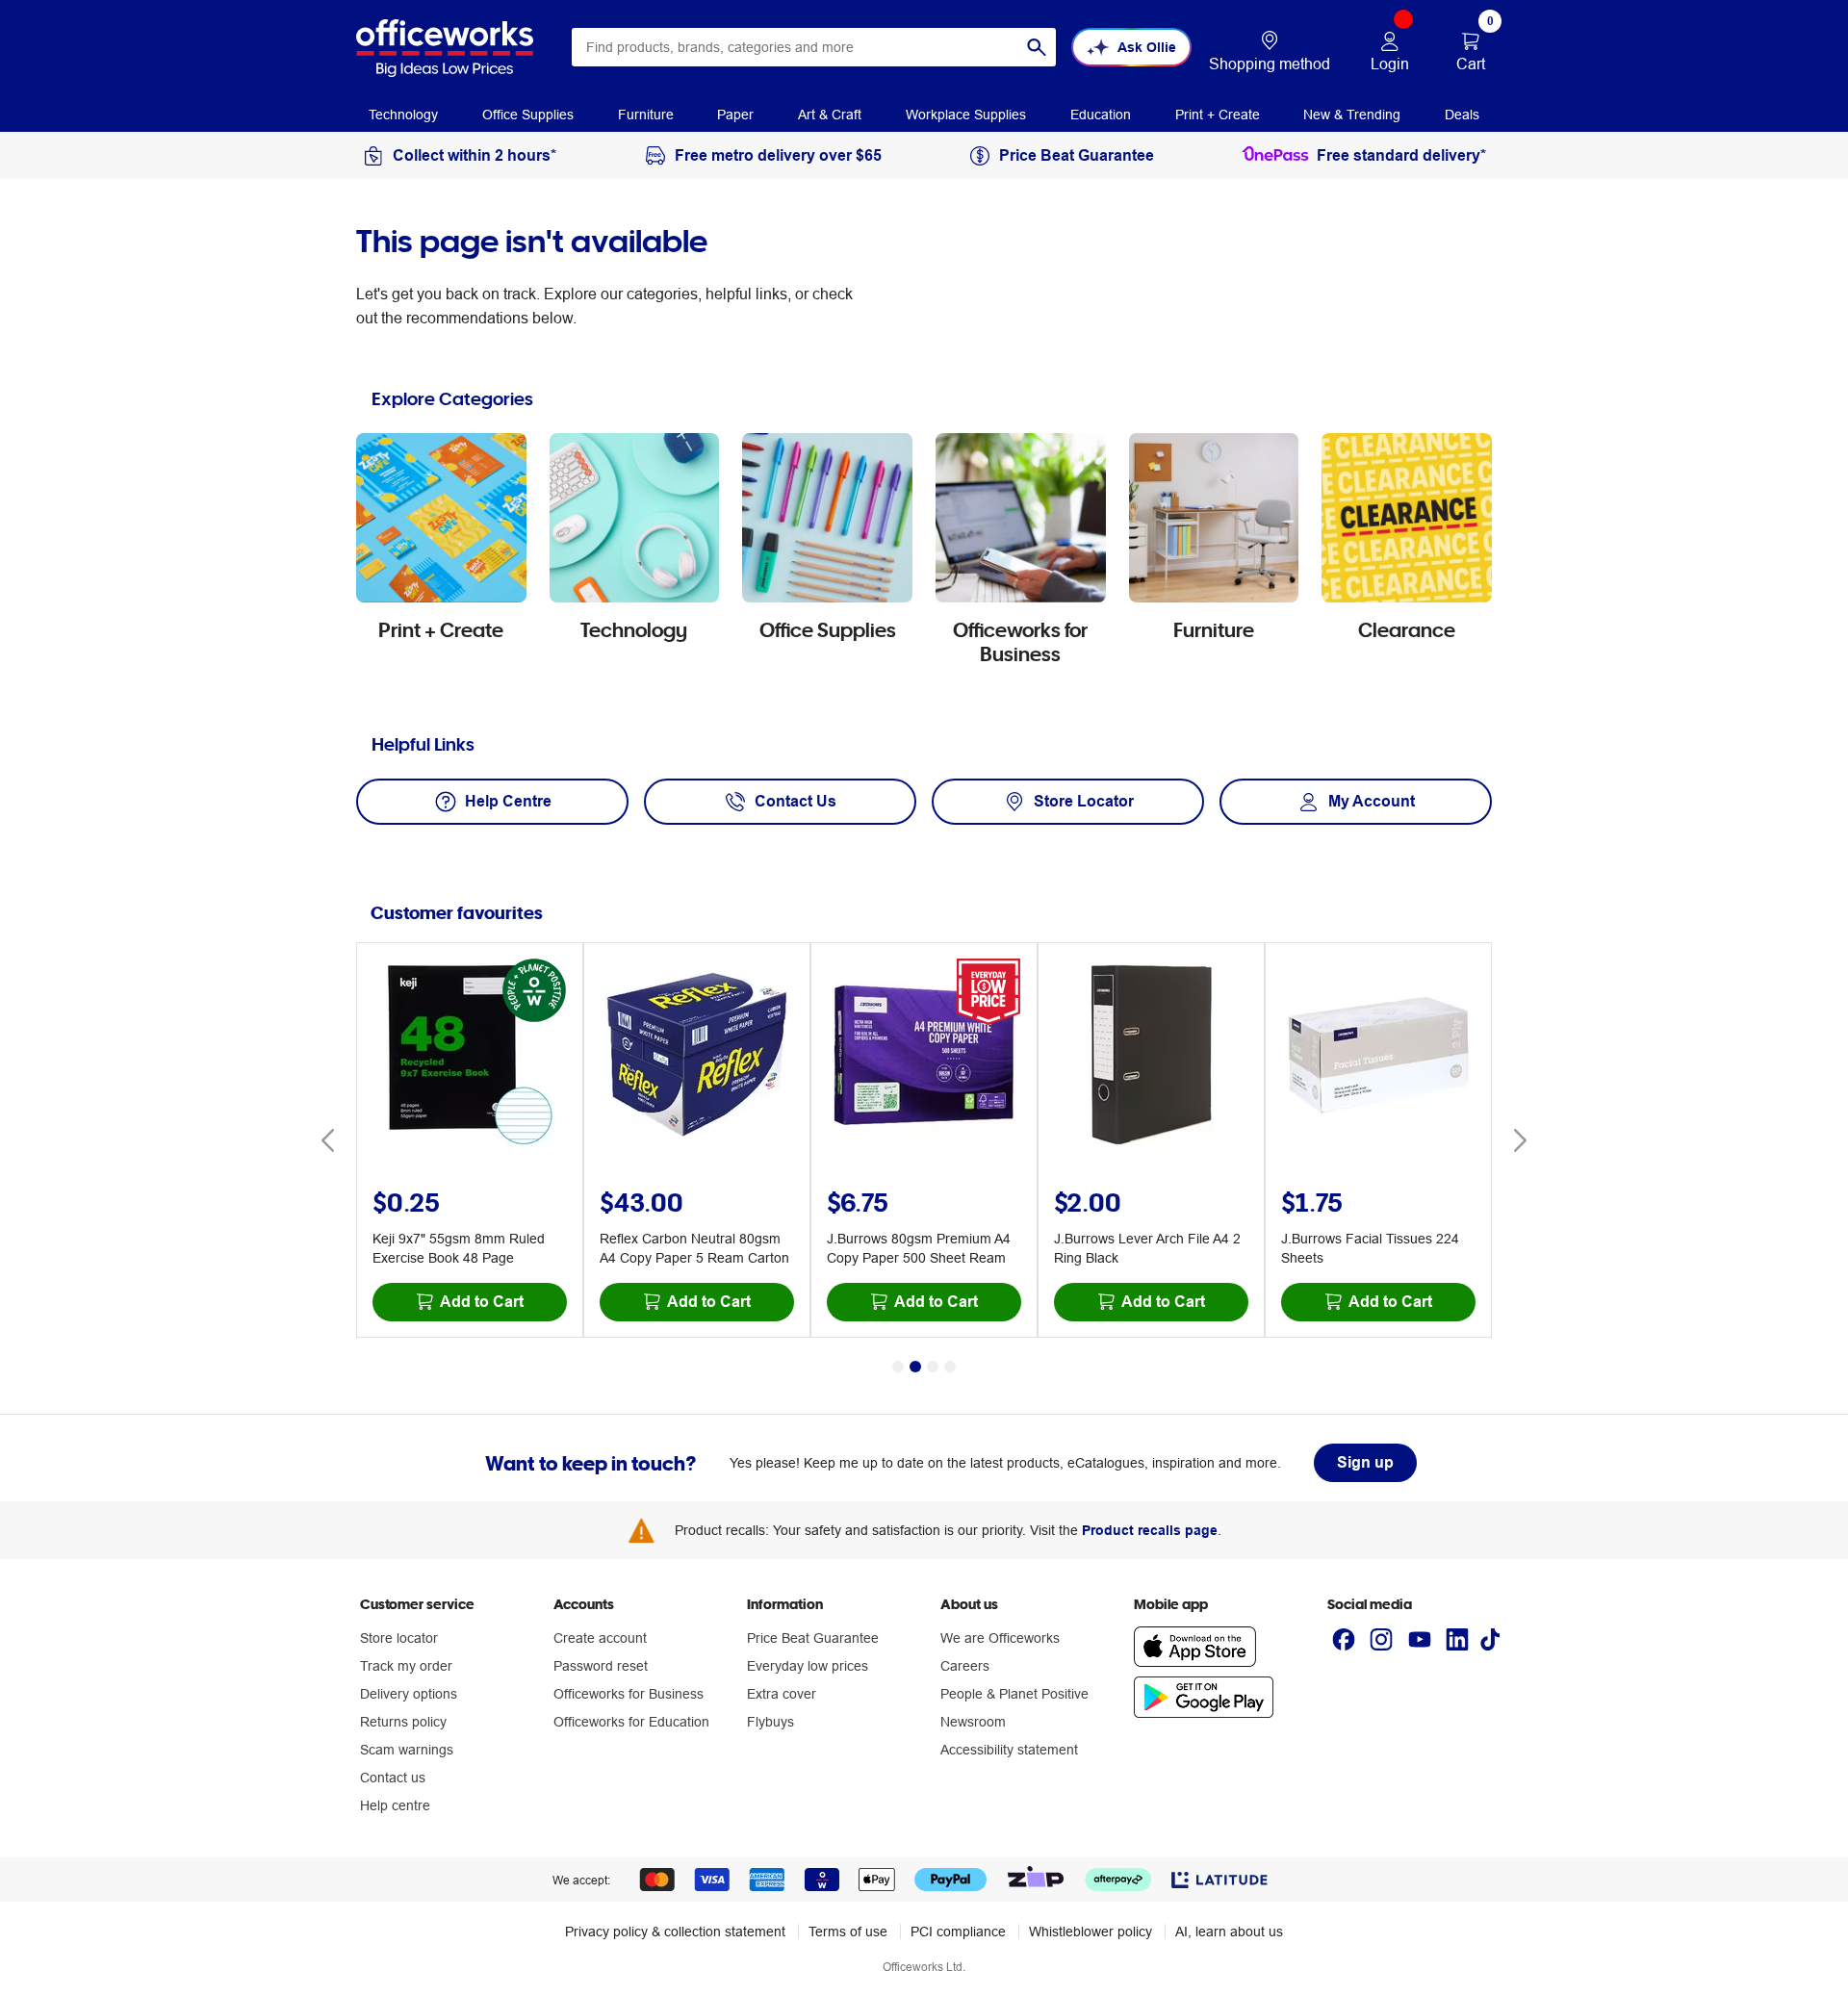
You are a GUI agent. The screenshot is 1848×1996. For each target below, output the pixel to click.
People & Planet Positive (1014, 1694)
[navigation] (403, 114)
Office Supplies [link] (528, 115)
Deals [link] (1462, 115)
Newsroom (973, 1722)
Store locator (399, 1638)
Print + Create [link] (1218, 115)
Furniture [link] (646, 115)
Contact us (393, 1778)
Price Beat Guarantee (813, 1638)
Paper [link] (735, 115)
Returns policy (403, 1722)
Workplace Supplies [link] (966, 115)
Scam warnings (407, 1750)
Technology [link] (403, 115)
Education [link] (1101, 115)
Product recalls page (1150, 1530)
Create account (600, 1638)
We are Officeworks (1000, 1638)
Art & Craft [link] (830, 115)
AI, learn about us (1229, 1932)
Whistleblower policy (1091, 1932)
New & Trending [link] (1352, 115)
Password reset (601, 1666)
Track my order (406, 1666)
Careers (965, 1666)
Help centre (395, 1805)
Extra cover (782, 1694)
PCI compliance (958, 1932)
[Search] (1037, 47)
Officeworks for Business (629, 1694)
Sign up (1365, 1462)
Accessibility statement (1009, 1750)
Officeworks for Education (631, 1722)
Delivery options (409, 1694)
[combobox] (814, 47)
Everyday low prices (808, 1666)
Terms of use (848, 1932)
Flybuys (770, 1722)
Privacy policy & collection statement (675, 1932)
